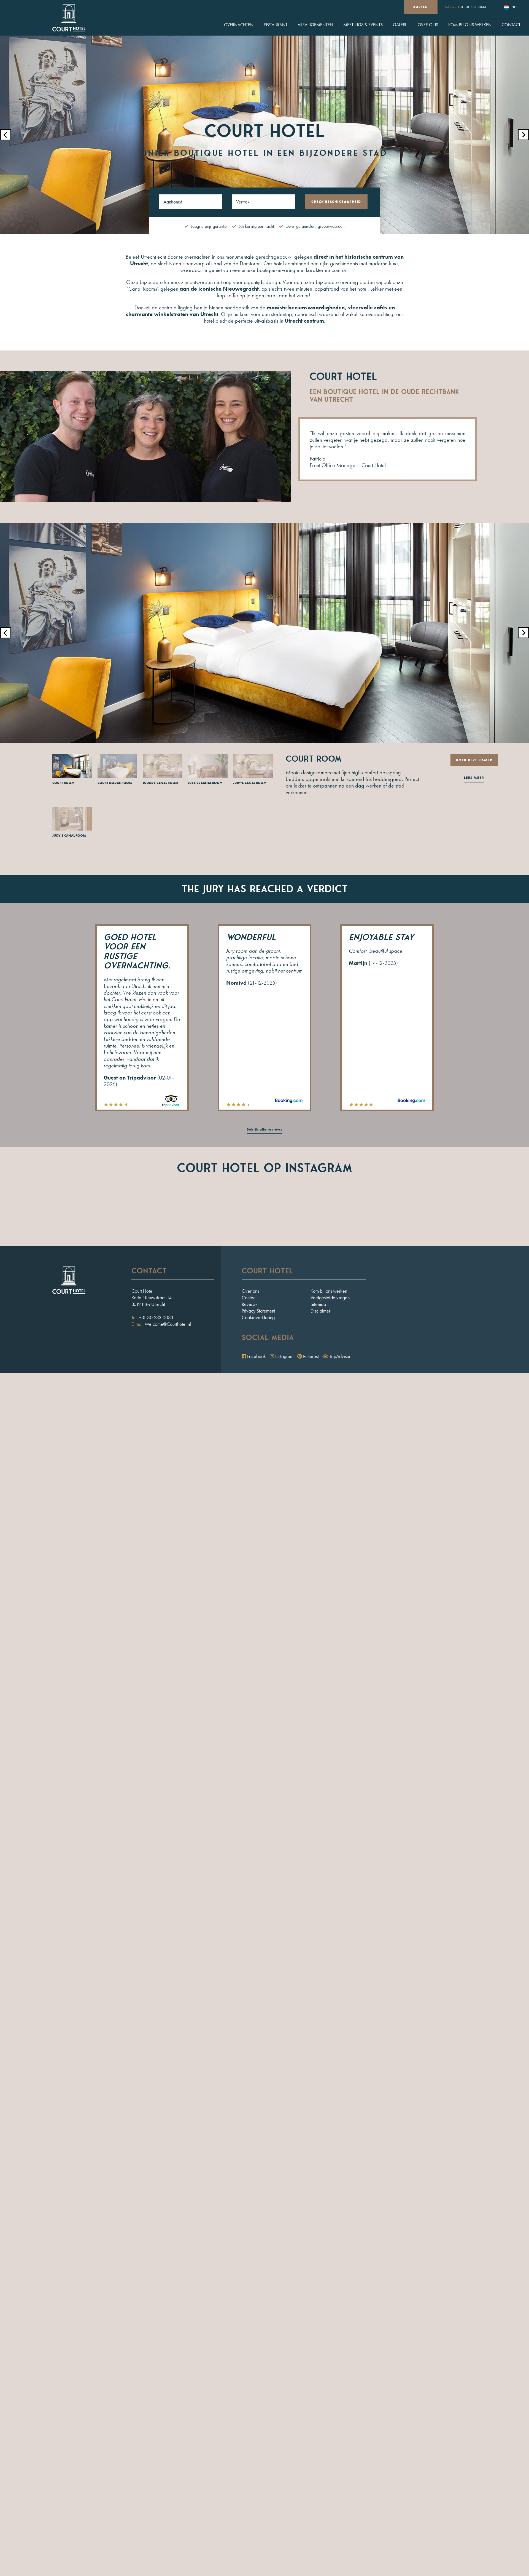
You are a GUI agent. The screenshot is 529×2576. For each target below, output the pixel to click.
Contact (511, 25)
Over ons (428, 25)
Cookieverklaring (258, 1317)
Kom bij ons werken (470, 25)
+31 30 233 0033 (472, 7)
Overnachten (239, 25)
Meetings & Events (363, 25)
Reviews (249, 1304)
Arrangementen (315, 25)
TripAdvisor (339, 1356)
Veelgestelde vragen (330, 1298)
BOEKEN (421, 7)
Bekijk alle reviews (264, 1129)
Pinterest (310, 1356)
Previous (6, 135)
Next (523, 135)
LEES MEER (474, 778)
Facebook (256, 1356)
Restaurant (276, 25)
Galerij (400, 25)
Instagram (284, 1356)
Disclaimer (320, 1311)
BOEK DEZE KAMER (474, 760)
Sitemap (318, 1304)
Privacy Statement (258, 1311)
